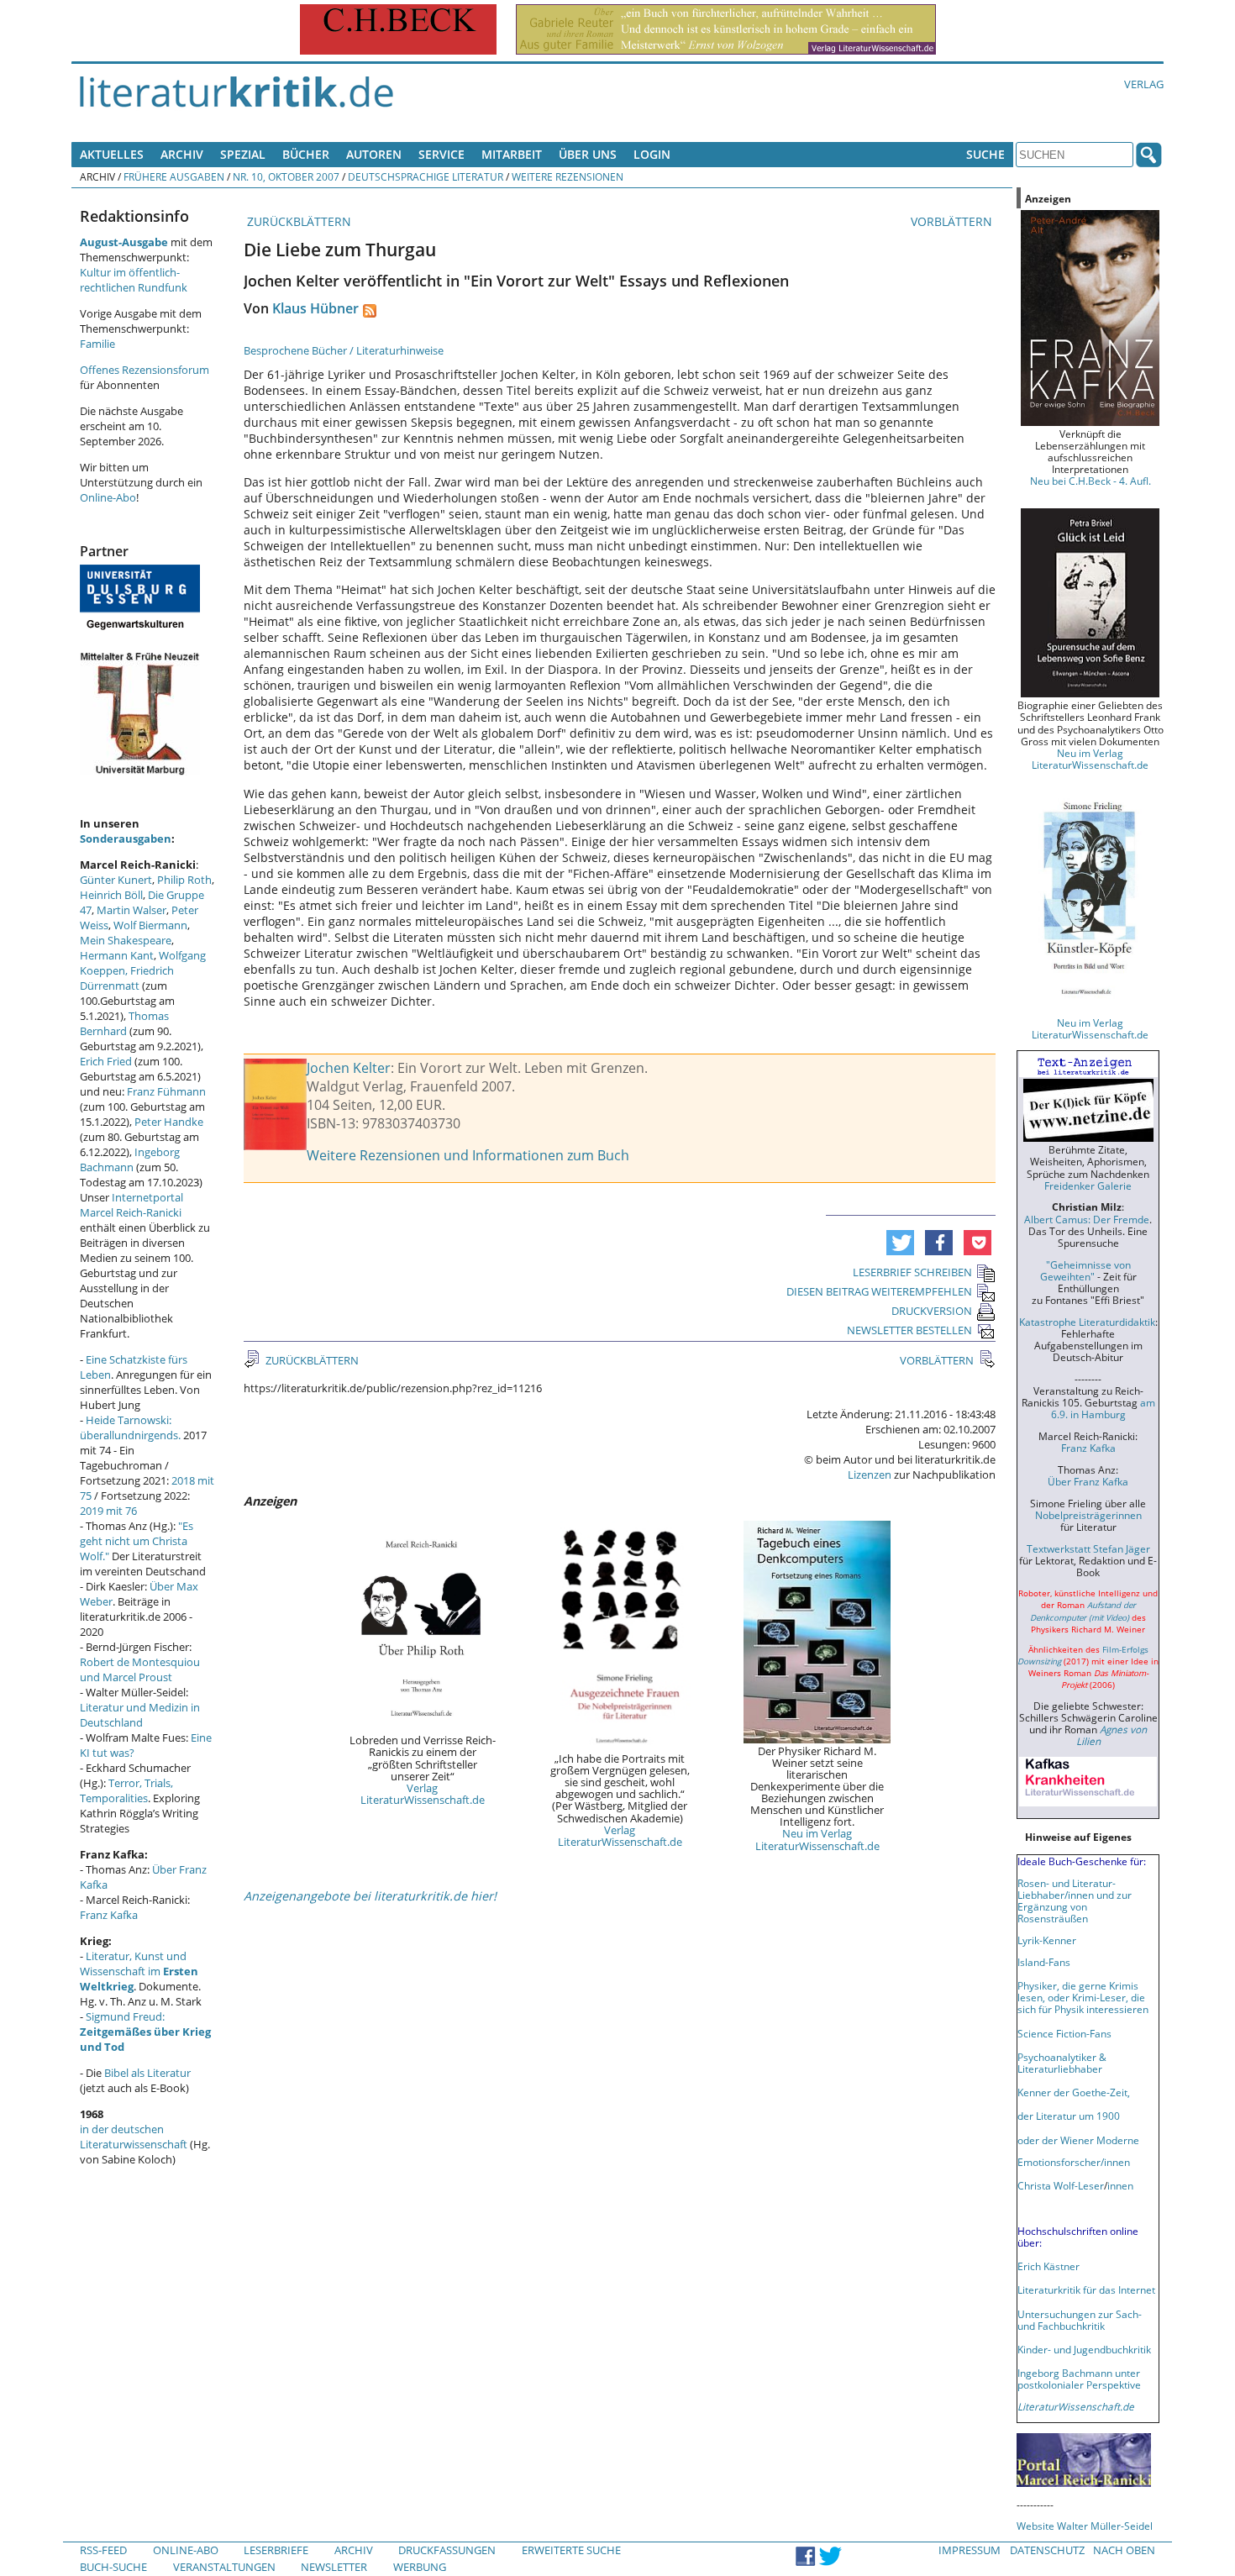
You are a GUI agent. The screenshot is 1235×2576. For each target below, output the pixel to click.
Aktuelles (112, 154)
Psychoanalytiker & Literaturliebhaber (1062, 2063)
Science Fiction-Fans (1064, 2033)
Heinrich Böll (111, 895)
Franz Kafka (109, 1915)
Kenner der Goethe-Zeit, (1074, 2092)
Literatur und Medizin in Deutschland (140, 1715)
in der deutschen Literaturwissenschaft (134, 2137)
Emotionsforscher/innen (1074, 2162)
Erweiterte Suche (571, 2550)
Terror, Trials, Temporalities (126, 1790)
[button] (900, 1243)
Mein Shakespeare (126, 940)
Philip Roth (184, 880)
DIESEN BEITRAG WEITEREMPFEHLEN (879, 1291)
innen (1120, 2185)
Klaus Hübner (315, 308)
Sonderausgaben (126, 839)
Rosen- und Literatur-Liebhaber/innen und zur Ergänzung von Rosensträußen (1075, 1900)
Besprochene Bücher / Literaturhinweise (344, 350)
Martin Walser (131, 910)
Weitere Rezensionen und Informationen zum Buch (468, 1155)
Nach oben (1124, 2550)
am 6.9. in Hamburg (1103, 1408)
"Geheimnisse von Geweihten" (1085, 1270)
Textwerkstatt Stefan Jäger (1088, 1548)
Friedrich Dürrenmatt (127, 978)
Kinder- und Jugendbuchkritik (1084, 2349)
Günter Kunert (116, 880)
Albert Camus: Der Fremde (1087, 1219)
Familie (97, 344)
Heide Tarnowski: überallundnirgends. (130, 1427)
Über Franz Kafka (1088, 1481)
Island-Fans (1044, 1962)
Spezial (243, 154)
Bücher (306, 154)
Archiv (182, 154)
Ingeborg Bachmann (130, 1159)
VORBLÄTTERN (953, 221)
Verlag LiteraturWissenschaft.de (423, 1794)
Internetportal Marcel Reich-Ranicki (131, 1205)
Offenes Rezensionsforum (145, 370)
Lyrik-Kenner (1047, 1940)
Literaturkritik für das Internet (1086, 2289)
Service (441, 154)
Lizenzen (870, 1475)
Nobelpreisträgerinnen (1088, 1515)
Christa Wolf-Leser (1061, 2185)
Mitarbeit (512, 154)
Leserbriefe (276, 2550)
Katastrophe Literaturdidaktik (1087, 1322)
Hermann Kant (117, 955)
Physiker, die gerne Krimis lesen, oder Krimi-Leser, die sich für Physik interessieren (1083, 1997)
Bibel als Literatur (147, 2073)
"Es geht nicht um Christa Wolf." (137, 1541)
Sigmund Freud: (145, 2032)
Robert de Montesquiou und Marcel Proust (140, 1669)
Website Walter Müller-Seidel (1085, 2526)
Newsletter (334, 2567)
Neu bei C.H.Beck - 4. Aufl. (1090, 481)
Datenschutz (1047, 2550)
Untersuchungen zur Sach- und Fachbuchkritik (1080, 2320)
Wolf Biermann (150, 925)
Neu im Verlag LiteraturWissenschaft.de (817, 1839)
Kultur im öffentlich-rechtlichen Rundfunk (134, 280)
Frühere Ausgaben (174, 176)
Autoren (374, 154)
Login (652, 154)
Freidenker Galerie (1088, 1185)
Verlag (1144, 84)
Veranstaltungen (224, 2567)
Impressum (970, 2550)
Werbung (420, 2567)
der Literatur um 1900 (1069, 2116)
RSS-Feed (103, 2550)
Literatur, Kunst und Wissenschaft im (139, 1971)
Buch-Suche (113, 2567)
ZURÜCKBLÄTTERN (297, 221)
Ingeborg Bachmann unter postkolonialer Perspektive (1079, 2379)
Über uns (588, 154)
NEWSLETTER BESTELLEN (909, 1330)
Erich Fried (106, 1061)
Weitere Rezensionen (568, 176)
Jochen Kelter (349, 1068)
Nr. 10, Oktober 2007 (286, 176)
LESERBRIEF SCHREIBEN (912, 1272)
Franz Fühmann (166, 1091)
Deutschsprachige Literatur (426, 176)
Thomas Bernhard (124, 1023)
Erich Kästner (1048, 2266)
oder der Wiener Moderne (1078, 2140)
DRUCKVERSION (932, 1311)
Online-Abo (108, 497)
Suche (985, 154)
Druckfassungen (447, 2550)
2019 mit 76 (108, 1511)
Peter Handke (169, 1122)
